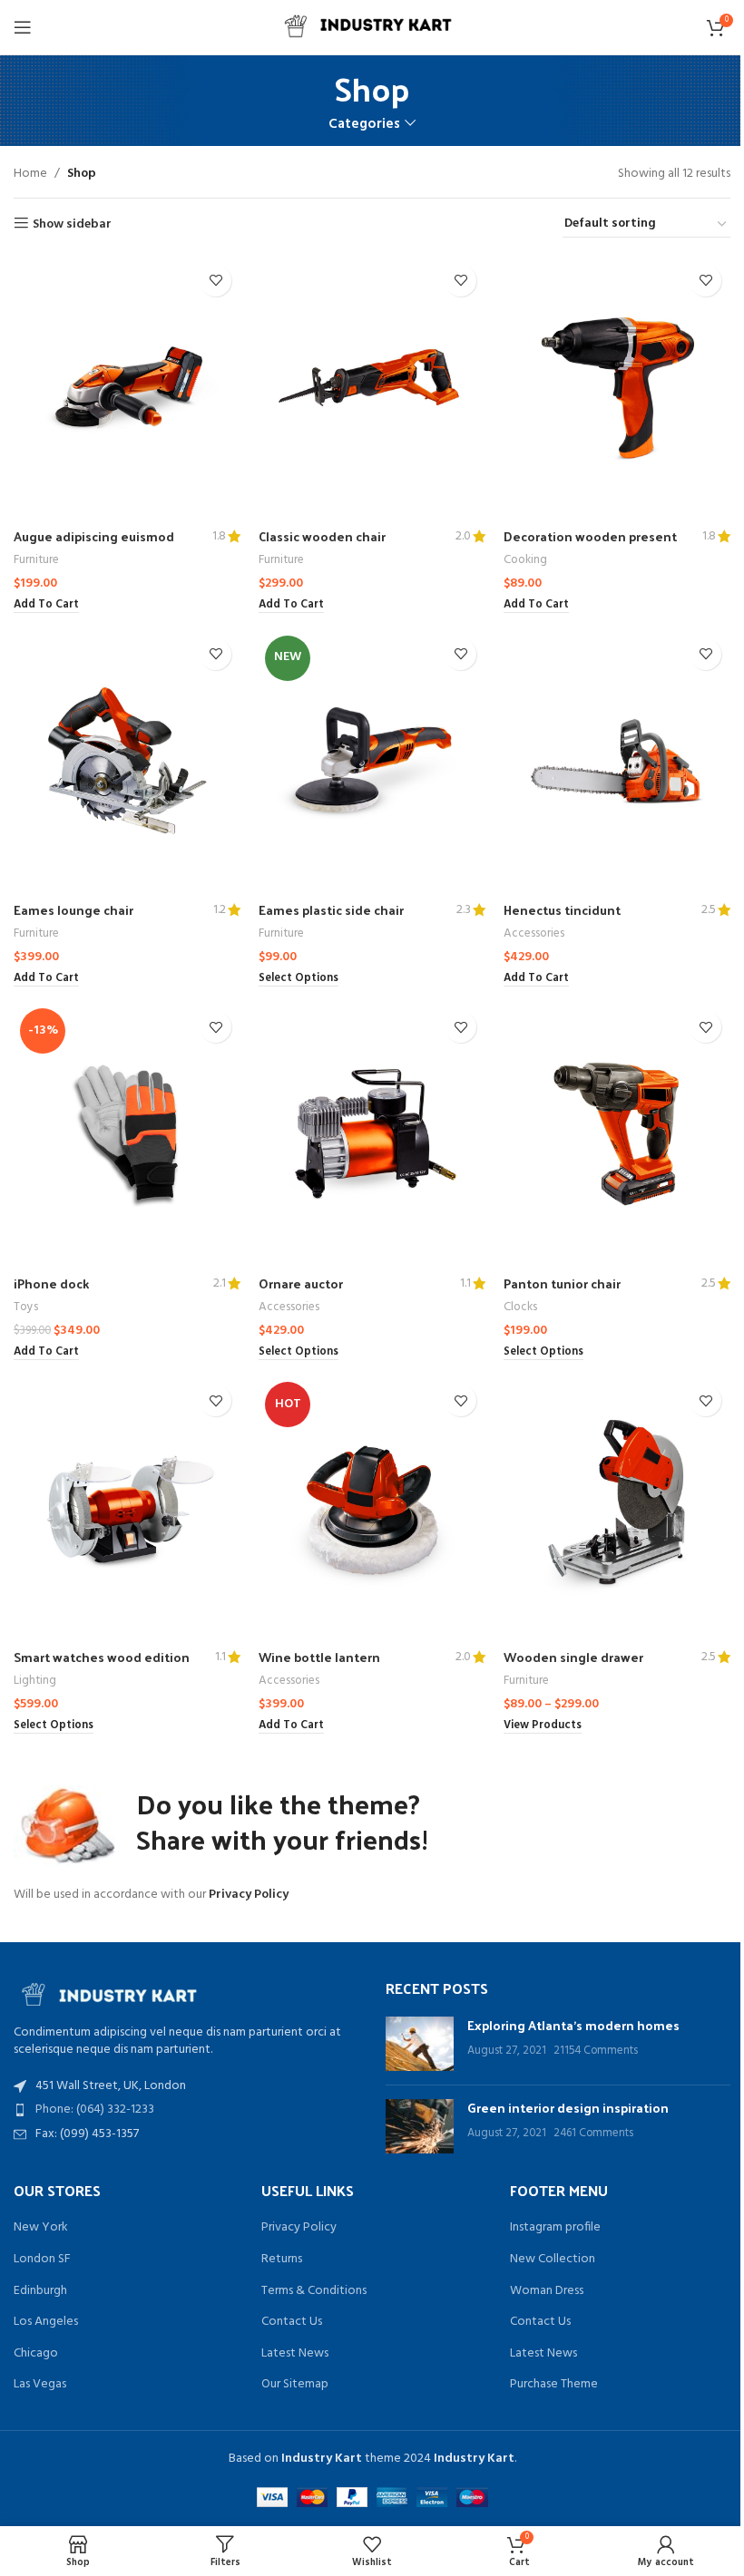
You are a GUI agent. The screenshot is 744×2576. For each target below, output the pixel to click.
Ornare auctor (301, 1283)
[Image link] (113, 1992)
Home (30, 174)
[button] (46, 606)
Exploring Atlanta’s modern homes (573, 2025)
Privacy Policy (249, 1895)
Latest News (295, 2354)
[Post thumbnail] (420, 2044)
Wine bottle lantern (319, 1657)
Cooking (525, 560)
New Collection (553, 2260)
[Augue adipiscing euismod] (127, 388)
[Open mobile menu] (23, 27)
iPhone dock (51, 1283)
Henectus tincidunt (562, 910)
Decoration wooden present (590, 536)
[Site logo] (372, 28)
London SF (42, 2260)
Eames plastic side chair (331, 910)
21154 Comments (596, 2051)
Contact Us (292, 2322)
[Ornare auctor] (372, 1134)
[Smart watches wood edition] (127, 1507)
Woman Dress (547, 2291)
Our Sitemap (295, 2385)
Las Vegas (40, 2385)
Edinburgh (40, 2291)
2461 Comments (593, 2134)
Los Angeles (46, 2322)
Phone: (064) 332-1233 (95, 2109)
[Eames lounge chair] (127, 761)
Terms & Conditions (314, 2291)
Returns (282, 2260)
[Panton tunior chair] (617, 1134)
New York (41, 2228)
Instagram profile (555, 2228)
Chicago (36, 2354)
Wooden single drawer (573, 1657)
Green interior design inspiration (568, 2108)
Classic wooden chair (322, 536)
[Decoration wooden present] (617, 388)
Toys (26, 1307)
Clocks (520, 1307)
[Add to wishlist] (215, 281)
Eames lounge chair (73, 910)
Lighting (35, 1681)
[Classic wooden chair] (372, 388)
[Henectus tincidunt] (617, 761)
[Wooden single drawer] (617, 1507)
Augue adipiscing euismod (94, 536)
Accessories (534, 933)
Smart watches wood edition (102, 1657)
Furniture (36, 560)
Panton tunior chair (562, 1283)
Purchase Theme (554, 2385)
